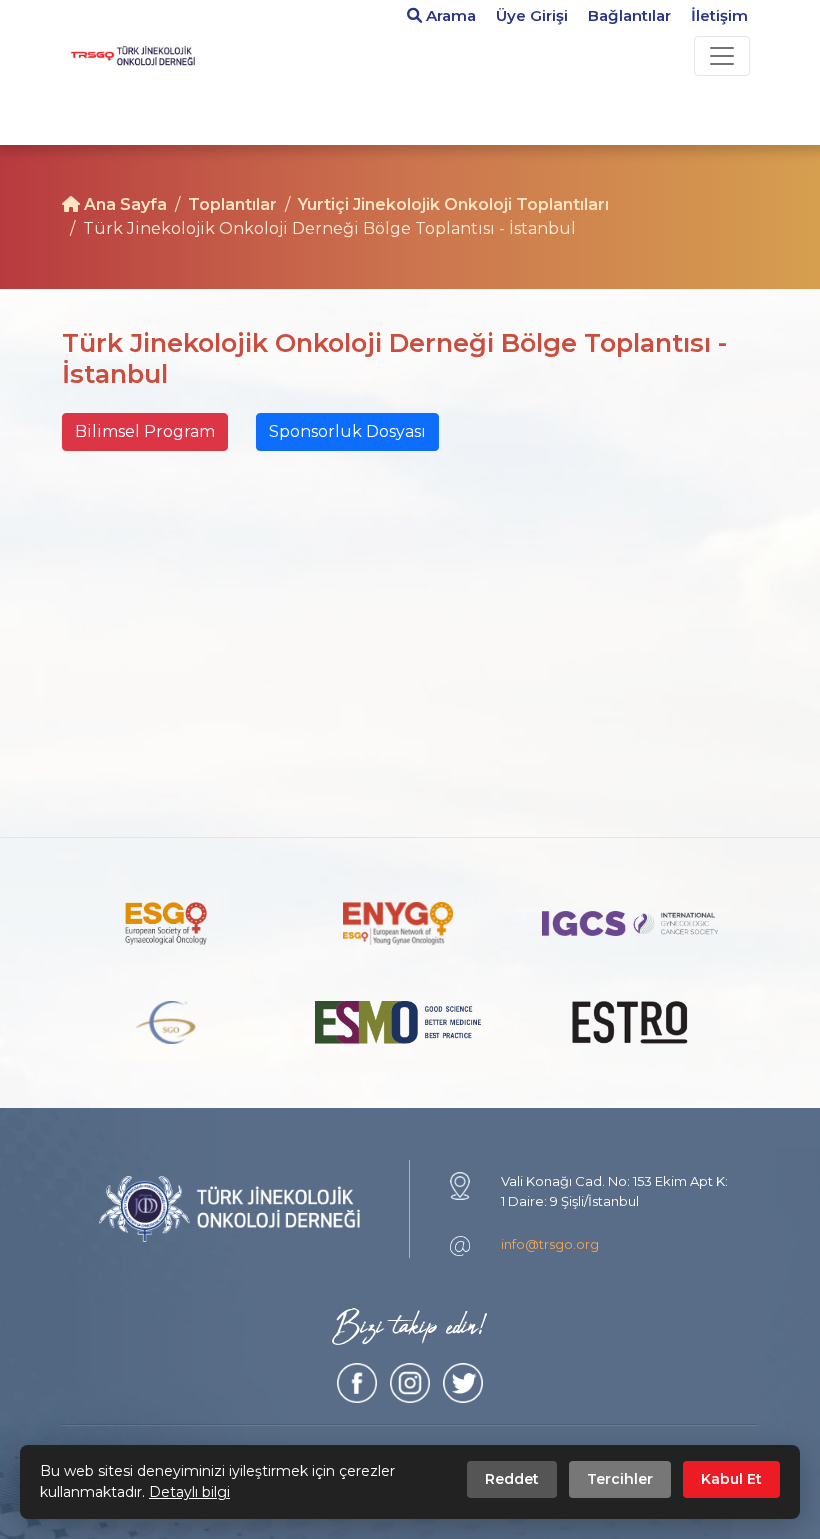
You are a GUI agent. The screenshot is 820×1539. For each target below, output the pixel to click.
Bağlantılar (629, 15)
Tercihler (620, 1479)
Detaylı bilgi (189, 1492)
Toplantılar (232, 204)
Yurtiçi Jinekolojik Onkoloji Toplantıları (453, 204)
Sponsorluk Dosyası (347, 431)
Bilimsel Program (145, 431)
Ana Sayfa (123, 204)
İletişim (719, 15)
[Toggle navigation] (722, 56)
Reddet (512, 1479)
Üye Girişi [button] (532, 15)
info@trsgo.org (550, 1244)
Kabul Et (731, 1479)
